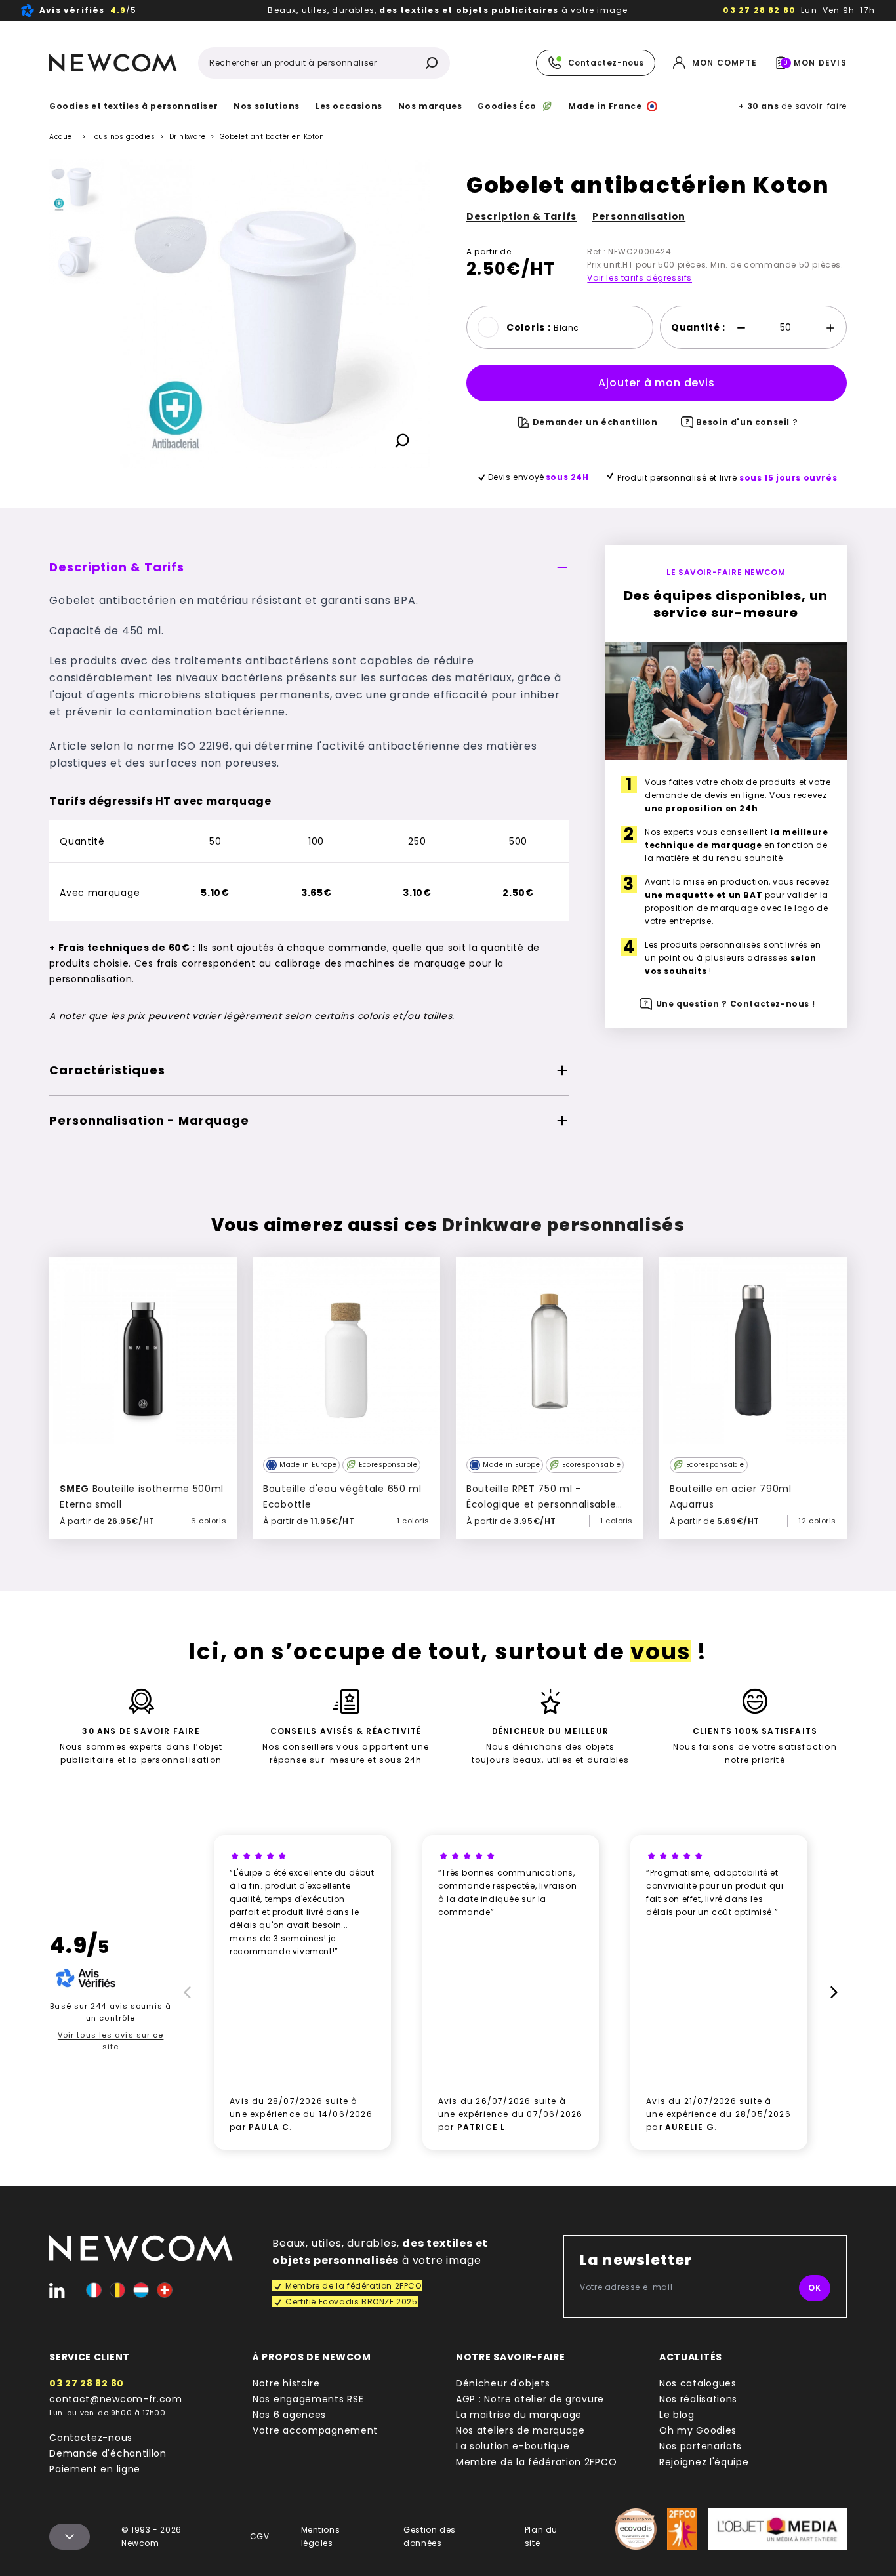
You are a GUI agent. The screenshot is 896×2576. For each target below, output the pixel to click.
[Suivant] (77, 474)
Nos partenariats (701, 2446)
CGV (260, 2536)
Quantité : (698, 327)
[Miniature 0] (77, 186)
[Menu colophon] (70, 2537)
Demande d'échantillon (108, 2453)
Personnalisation (639, 216)
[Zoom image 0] (275, 313)
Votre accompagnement (315, 2430)
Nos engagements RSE (308, 2399)
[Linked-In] (57, 2290)
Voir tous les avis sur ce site (111, 2041)
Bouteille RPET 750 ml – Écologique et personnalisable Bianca (541, 1504)
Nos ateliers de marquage (520, 2430)
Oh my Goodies (698, 2430)
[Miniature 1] (77, 257)
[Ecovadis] (636, 2529)
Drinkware (188, 137)
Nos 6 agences (289, 2415)
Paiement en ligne (95, 2469)
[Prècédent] (185, 1992)
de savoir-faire (792, 106)
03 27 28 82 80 (759, 10)
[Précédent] (77, 169)
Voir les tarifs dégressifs (640, 278)
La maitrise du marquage (519, 2415)
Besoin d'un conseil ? (747, 422)
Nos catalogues (698, 2383)
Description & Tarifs (521, 216)
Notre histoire (286, 2383)
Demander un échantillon (595, 422)
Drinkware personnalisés (563, 1225)
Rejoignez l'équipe (704, 2462)
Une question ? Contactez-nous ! (736, 1004)
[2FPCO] (682, 2529)
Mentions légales (321, 2536)
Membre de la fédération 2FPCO (536, 2462)
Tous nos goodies (123, 137)
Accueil (63, 137)
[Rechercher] (432, 63)
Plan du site (541, 2536)
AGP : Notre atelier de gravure (530, 2399)
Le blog (677, 2415)
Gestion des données (430, 2536)
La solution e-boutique (513, 2446)
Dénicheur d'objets (503, 2383)
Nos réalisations (698, 2399)
